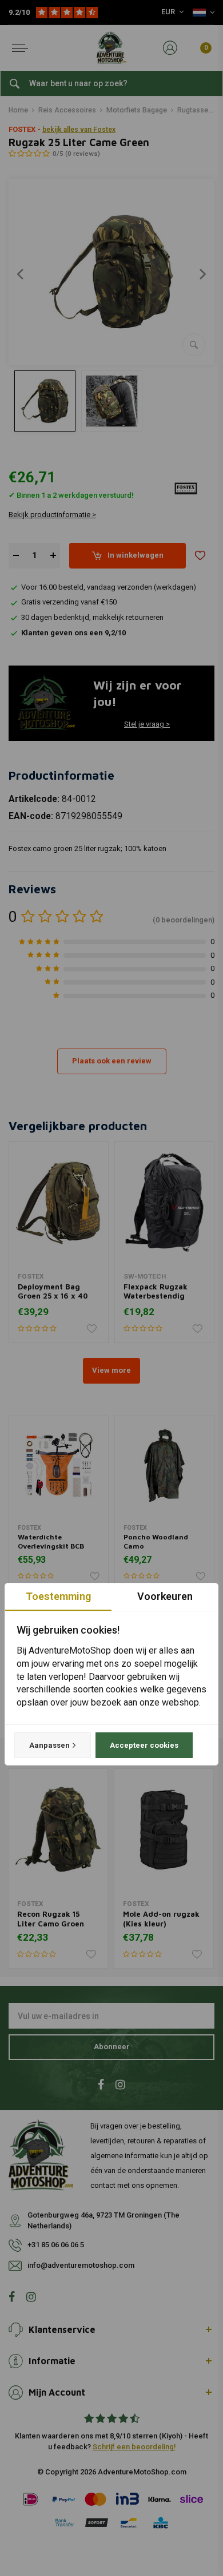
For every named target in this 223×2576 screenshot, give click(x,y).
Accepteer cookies (144, 1745)
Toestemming (58, 1596)
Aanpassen (49, 1745)
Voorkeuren (165, 1596)
